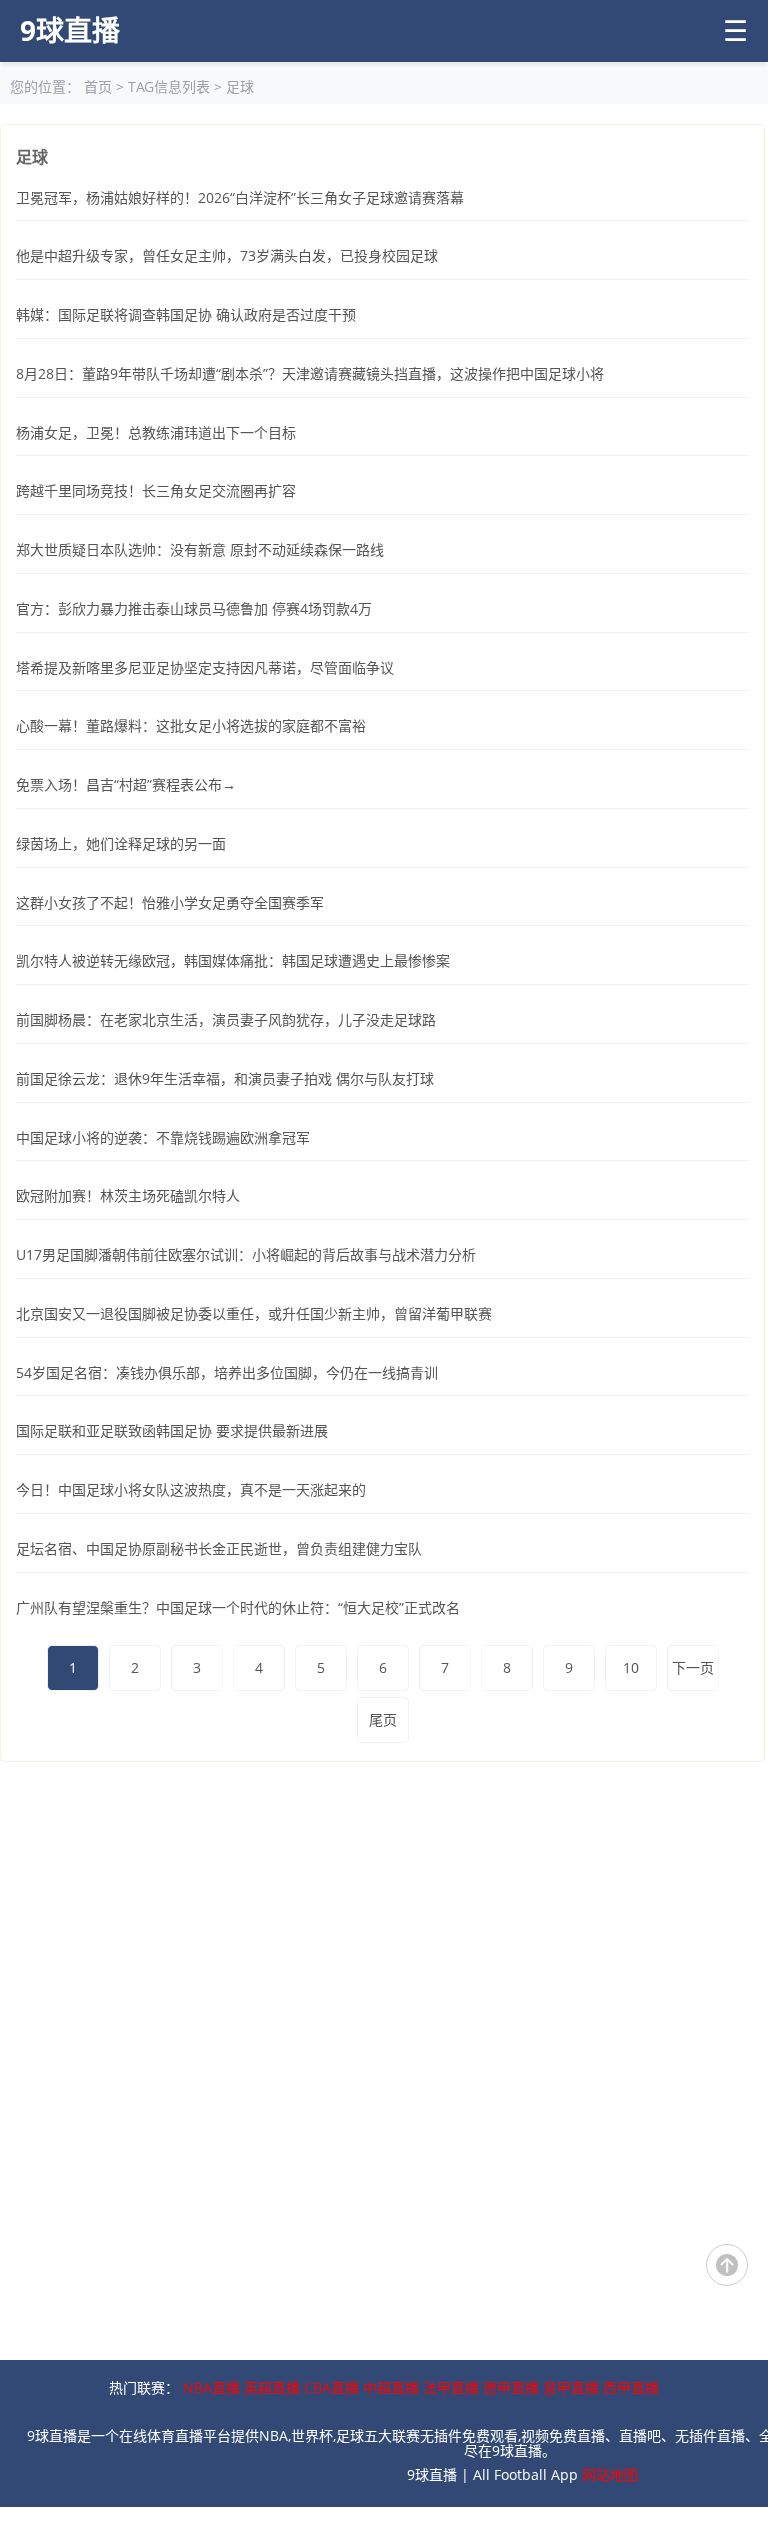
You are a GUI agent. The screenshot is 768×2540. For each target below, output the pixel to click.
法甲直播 (451, 2387)
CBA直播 (331, 2387)
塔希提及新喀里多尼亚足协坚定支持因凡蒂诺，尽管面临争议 (205, 667)
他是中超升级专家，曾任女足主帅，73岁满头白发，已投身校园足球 (227, 255)
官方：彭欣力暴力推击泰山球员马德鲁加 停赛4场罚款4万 (194, 608)
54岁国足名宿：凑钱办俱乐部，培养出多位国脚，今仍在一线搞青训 (227, 1372)
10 (631, 1667)
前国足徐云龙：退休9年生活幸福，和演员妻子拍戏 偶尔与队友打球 (225, 1078)
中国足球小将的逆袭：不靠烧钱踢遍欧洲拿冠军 (163, 1137)
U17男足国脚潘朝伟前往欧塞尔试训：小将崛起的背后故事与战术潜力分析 (246, 1254)
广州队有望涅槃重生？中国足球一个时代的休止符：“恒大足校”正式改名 (238, 1607)
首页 (98, 86)
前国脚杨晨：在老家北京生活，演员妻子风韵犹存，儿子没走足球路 (226, 1019)
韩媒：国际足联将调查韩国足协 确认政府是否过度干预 (186, 314)
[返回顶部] (727, 2265)
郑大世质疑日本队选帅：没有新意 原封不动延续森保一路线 (200, 549)
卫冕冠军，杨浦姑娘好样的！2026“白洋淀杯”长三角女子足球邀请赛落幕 (240, 197)
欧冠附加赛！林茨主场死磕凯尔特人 (128, 1195)
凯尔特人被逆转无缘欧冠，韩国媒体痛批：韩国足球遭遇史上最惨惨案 (233, 960)
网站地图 (610, 2474)
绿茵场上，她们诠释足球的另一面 (121, 843)
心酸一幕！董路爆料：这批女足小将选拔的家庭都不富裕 (191, 725)
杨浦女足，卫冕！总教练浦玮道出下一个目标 (156, 432)
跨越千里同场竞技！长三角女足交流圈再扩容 (156, 490)
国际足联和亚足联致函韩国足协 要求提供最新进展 (172, 1430)
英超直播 (272, 2387)
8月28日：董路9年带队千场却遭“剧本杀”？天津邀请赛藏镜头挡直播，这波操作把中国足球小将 (310, 373)
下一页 (693, 1667)
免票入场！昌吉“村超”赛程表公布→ (126, 784)
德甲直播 (511, 2387)
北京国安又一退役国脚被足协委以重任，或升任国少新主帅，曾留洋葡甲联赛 (254, 1313)
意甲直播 (571, 2387)
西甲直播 (631, 2387)
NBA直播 (211, 2387)
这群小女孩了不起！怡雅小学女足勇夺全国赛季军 (170, 902)
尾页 (383, 1719)
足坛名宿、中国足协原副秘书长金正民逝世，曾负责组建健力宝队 (219, 1548)
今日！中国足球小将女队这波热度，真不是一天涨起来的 (191, 1489)
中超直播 (391, 2387)
